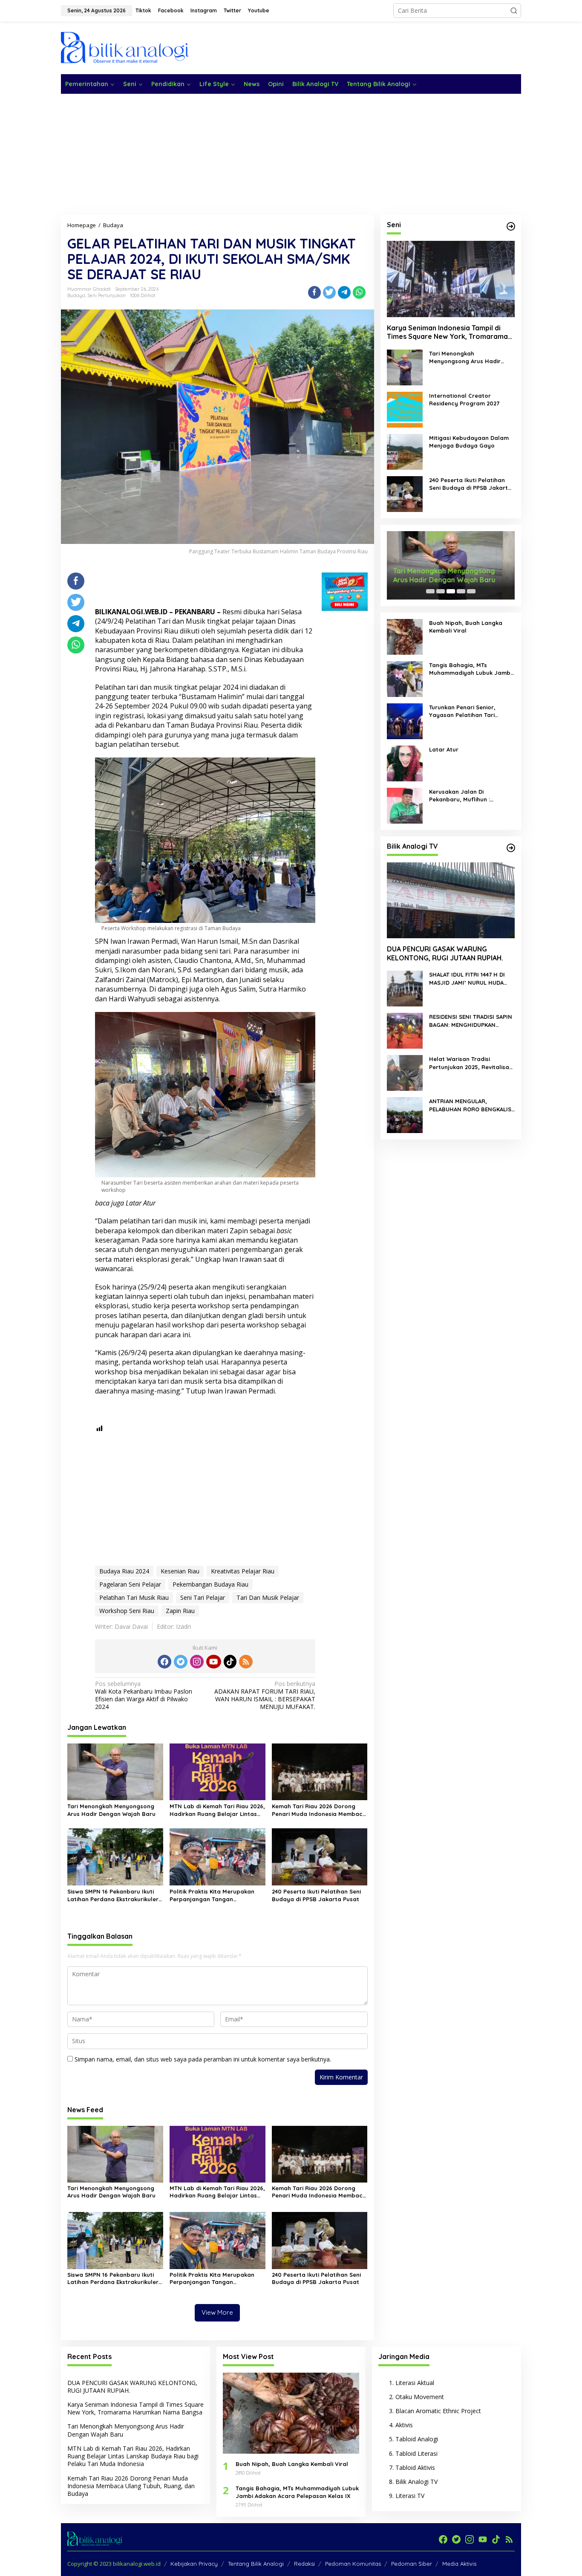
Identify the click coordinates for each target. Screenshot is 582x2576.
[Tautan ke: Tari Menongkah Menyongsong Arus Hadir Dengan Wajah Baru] (405, 367)
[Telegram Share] (344, 292)
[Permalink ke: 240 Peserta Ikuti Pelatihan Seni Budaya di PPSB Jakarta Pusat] (320, 1856)
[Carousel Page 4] (461, 591)
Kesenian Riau (180, 1571)
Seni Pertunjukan (107, 295)
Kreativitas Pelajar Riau (243, 1571)
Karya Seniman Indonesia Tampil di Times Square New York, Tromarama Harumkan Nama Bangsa (447, 332)
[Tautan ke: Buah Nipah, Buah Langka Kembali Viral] (405, 636)
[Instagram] (197, 1662)
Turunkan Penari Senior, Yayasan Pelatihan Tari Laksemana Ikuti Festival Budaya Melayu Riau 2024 (465, 711)
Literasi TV (410, 2496)
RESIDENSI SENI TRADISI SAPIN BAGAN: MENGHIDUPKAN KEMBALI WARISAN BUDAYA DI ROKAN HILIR (471, 1021)
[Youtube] (213, 1662)
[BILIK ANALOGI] (125, 47)
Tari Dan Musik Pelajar (268, 1597)
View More (217, 2312)
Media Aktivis (459, 2564)
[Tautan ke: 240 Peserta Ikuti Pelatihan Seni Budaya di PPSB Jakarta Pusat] (405, 493)
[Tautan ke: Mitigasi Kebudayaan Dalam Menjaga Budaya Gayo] (405, 451)
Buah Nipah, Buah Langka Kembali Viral (466, 627)
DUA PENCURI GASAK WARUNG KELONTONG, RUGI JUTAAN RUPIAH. (445, 953)
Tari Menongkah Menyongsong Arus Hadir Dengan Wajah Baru (111, 1810)
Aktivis (404, 2425)
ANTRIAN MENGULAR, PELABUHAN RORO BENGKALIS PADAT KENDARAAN (470, 1105)
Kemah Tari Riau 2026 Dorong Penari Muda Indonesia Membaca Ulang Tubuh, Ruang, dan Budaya (319, 1810)
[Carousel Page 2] (441, 591)
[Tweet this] (329, 292)
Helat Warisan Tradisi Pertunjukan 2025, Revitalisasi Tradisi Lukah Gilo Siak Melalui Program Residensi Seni (471, 1063)
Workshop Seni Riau (127, 1611)
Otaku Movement (420, 2397)
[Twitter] (181, 1662)
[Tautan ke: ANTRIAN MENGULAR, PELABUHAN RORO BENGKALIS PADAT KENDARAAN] (405, 1115)
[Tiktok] (230, 1662)
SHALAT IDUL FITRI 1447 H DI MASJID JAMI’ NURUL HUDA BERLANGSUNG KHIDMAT (467, 979)
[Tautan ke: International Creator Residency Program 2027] (405, 409)
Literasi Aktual (415, 2383)
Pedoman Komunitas (353, 2564)
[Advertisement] (366, 47)
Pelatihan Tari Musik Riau (134, 1597)
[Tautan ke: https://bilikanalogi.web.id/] (511, 226)
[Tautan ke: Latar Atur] (405, 762)
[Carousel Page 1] (430, 591)
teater (140, 697)
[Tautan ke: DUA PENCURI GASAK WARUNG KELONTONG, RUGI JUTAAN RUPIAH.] (451, 900)
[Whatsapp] (359, 292)
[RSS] (246, 1662)
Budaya (76, 295)
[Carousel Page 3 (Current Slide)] (451, 591)
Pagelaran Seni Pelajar (130, 1584)
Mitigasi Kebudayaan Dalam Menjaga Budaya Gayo (469, 442)
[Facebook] (164, 1662)
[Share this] (314, 292)
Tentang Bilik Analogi (256, 2564)
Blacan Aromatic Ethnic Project (438, 2411)
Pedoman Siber (412, 2564)
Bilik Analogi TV (416, 2482)
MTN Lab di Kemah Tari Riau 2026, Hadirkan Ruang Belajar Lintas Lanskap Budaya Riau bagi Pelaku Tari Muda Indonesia (217, 1810)
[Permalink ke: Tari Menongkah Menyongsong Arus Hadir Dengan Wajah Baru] (115, 1771)
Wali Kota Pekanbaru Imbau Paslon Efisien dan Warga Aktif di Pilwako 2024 (144, 1696)
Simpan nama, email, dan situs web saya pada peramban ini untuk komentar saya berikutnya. (203, 2059)
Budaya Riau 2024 (124, 1571)
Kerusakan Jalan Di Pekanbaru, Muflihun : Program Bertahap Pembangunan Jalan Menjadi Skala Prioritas (470, 796)
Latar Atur (141, 1203)
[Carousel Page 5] (471, 591)
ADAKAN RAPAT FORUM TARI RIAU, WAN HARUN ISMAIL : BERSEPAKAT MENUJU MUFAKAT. (265, 1696)
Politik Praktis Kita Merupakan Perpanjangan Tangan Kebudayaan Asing (212, 1895)
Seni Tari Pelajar (203, 1597)
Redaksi (304, 2564)
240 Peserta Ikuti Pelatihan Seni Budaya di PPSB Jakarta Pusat (316, 1895)
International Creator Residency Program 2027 (464, 399)
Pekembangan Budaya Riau (210, 1584)
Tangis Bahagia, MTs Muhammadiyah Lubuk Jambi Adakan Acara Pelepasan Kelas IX (470, 669)
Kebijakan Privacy (194, 2564)
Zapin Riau (180, 1611)
